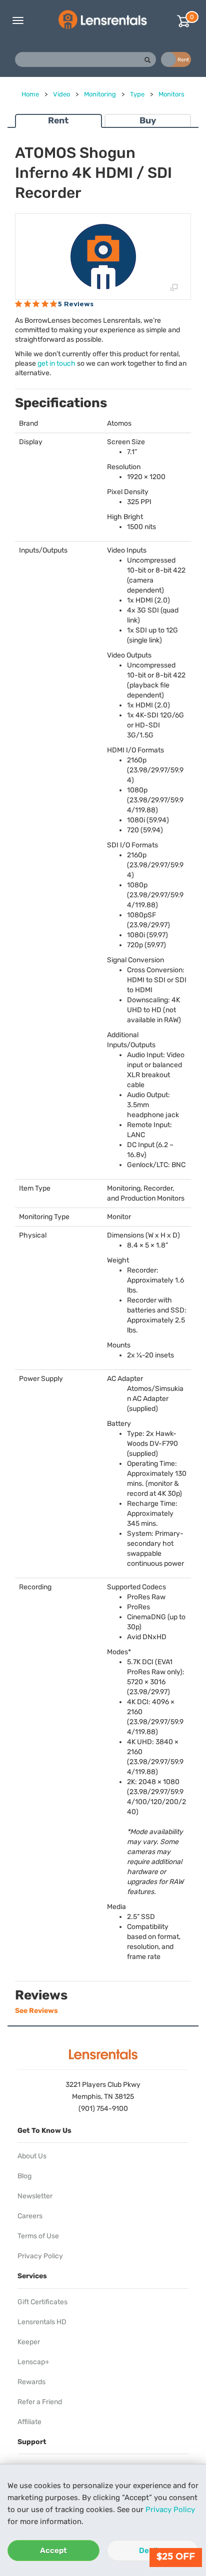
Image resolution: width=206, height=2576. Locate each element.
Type (137, 94)
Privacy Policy (170, 2510)
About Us (32, 2156)
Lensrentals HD (42, 2322)
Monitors (171, 94)
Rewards (31, 2382)
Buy (148, 120)
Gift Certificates (42, 2302)
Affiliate (29, 2422)
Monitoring (100, 94)
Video (61, 94)
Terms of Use (38, 2236)
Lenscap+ (33, 2362)
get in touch (56, 363)
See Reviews (36, 2011)
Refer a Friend (40, 2402)
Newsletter (35, 2196)
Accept (53, 2551)
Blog (24, 2176)
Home (30, 94)
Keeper (29, 2342)
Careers (30, 2216)
